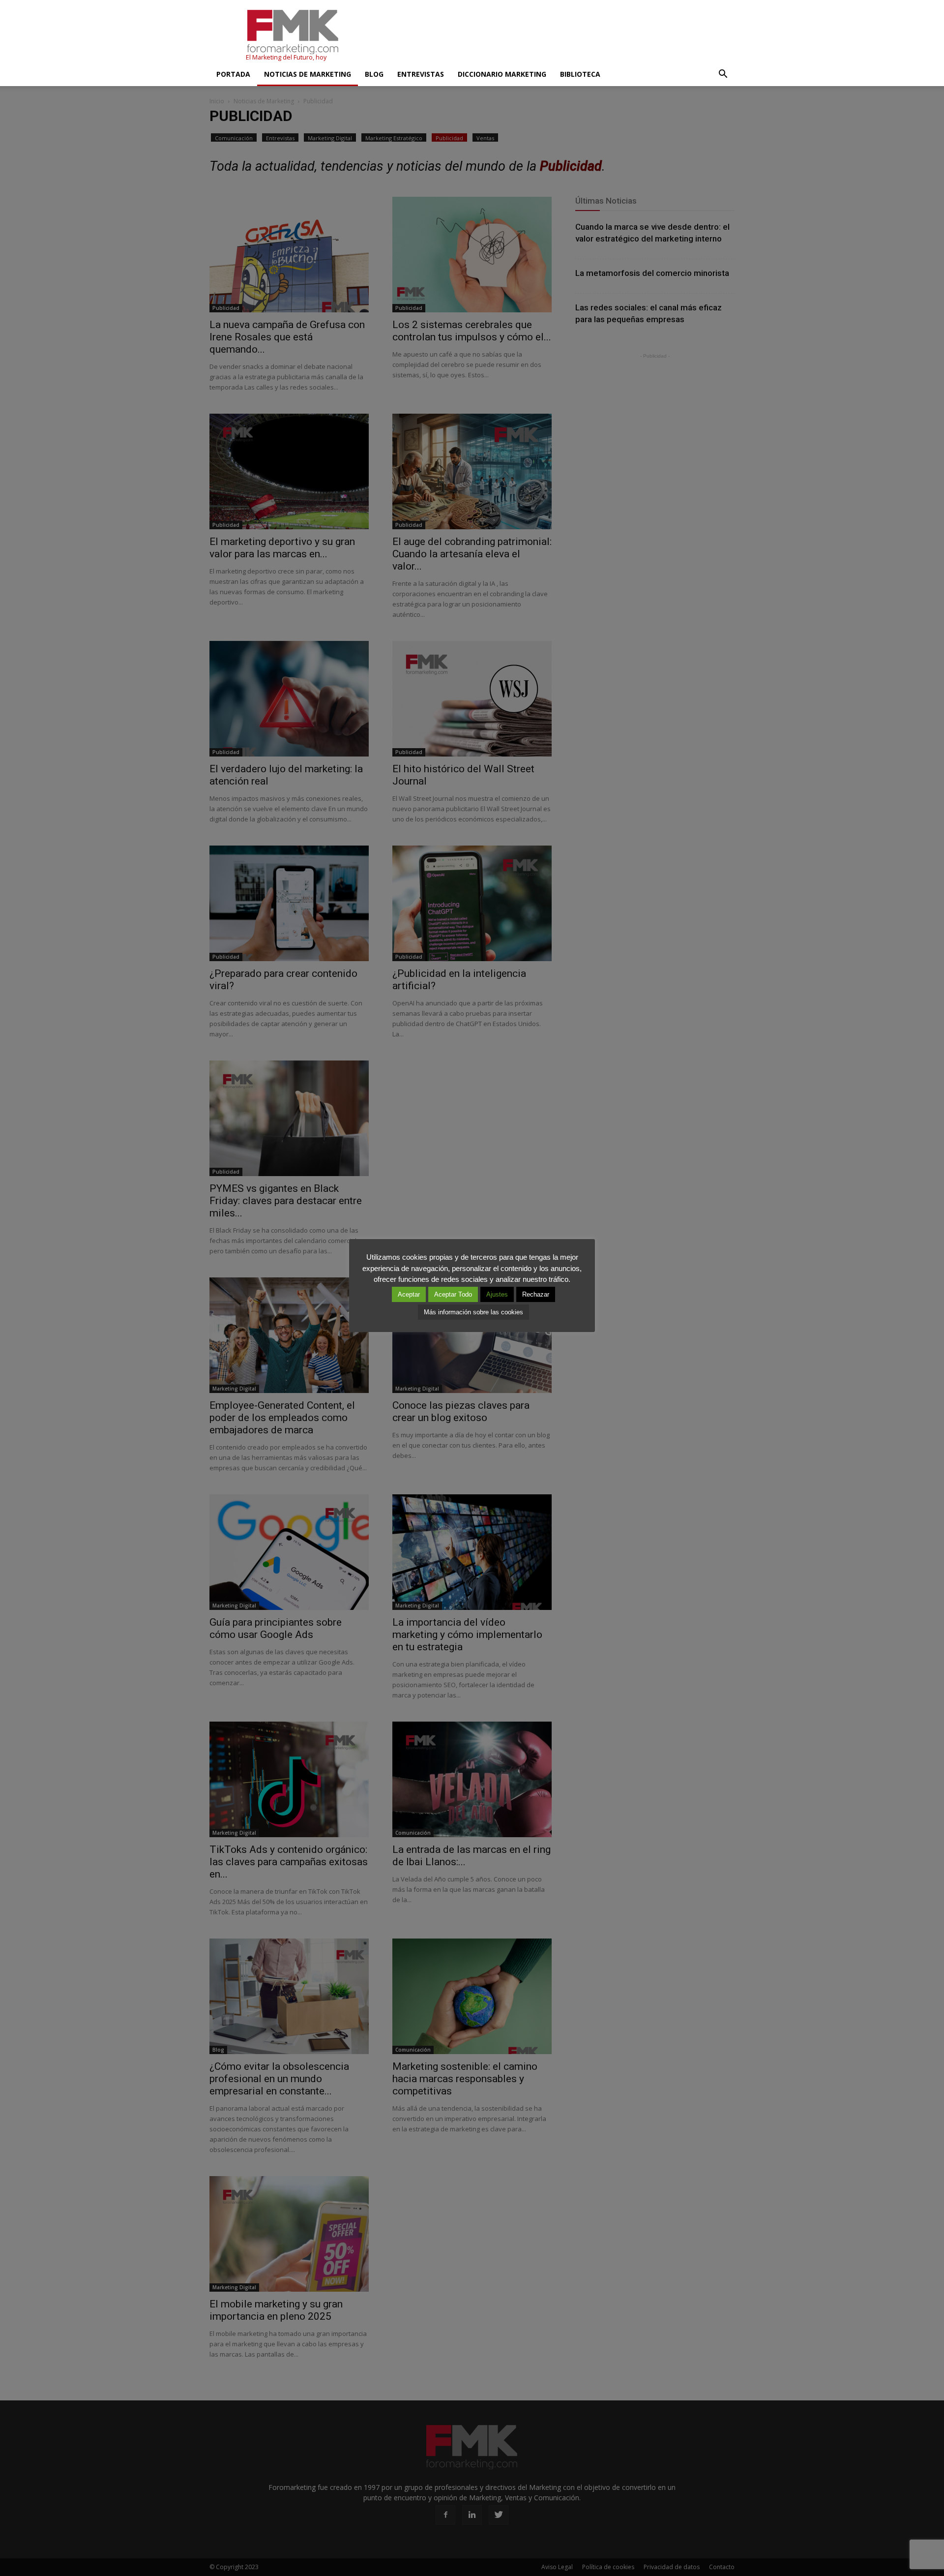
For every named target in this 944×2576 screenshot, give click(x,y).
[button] (723, 74)
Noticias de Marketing (308, 74)
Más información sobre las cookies (473, 1312)
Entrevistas (421, 74)
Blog (374, 74)
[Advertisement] (556, 36)
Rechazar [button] (536, 1294)
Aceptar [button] (409, 1294)
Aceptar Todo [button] (453, 1294)
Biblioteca (580, 74)
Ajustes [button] (497, 1294)
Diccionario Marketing (502, 74)
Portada (233, 74)
